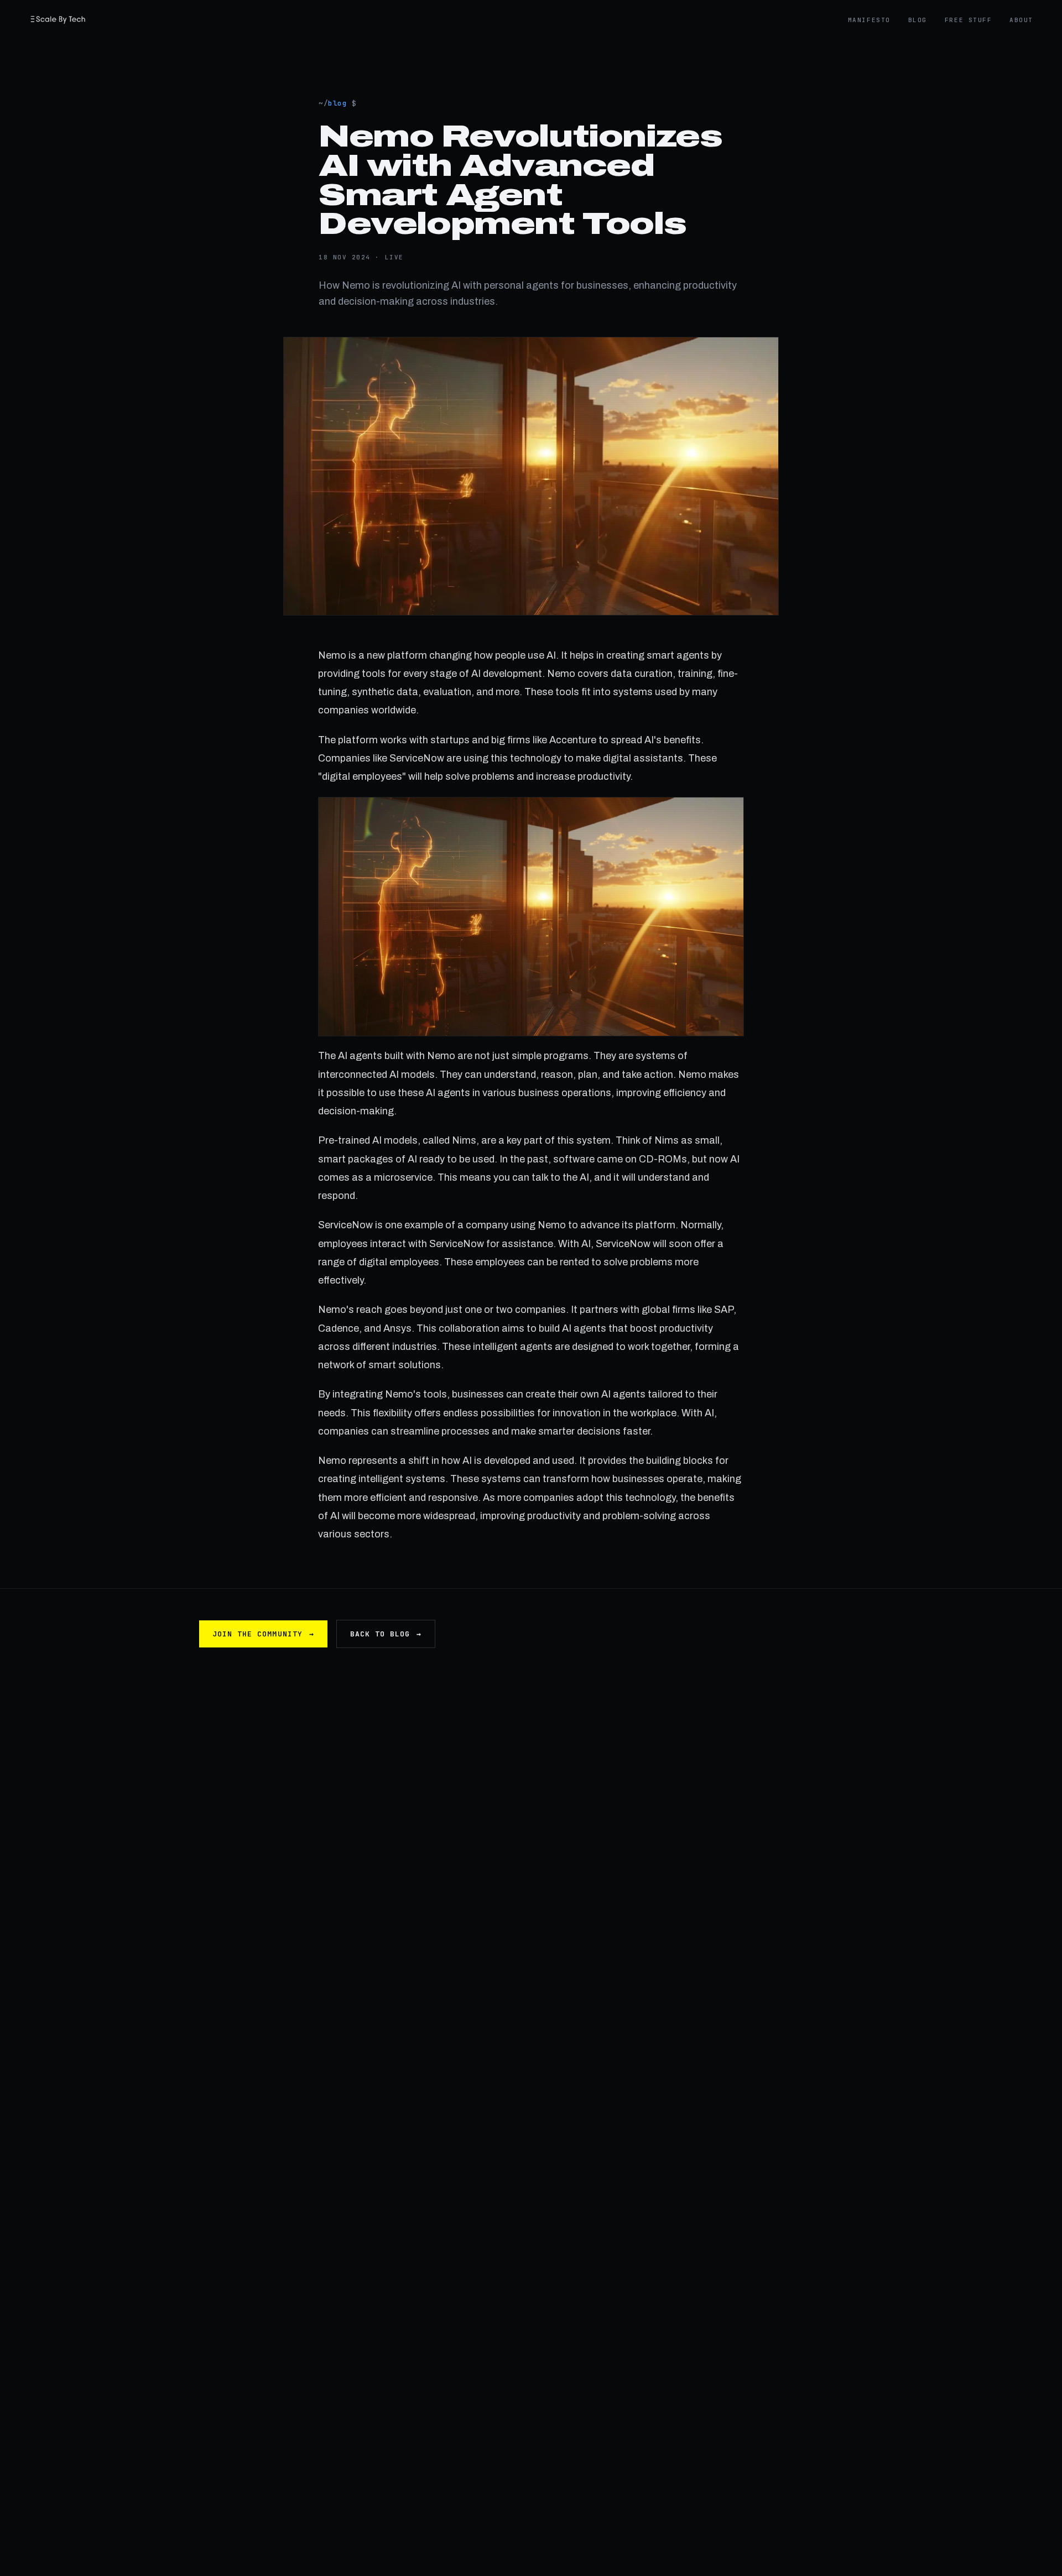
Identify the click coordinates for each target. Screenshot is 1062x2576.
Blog (918, 20)
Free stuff (968, 20)
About (1021, 20)
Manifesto (869, 20)
